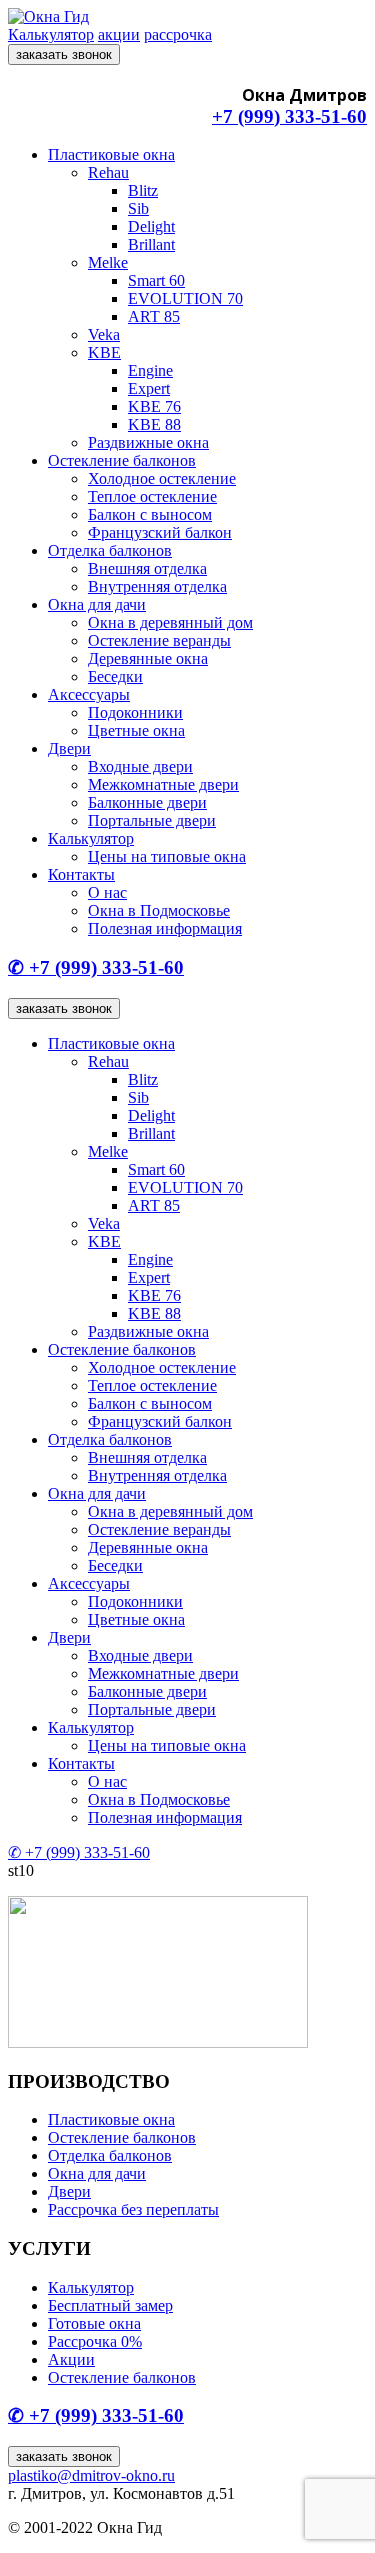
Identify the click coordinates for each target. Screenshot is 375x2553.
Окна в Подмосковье (159, 910)
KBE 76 (154, 406)
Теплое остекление (152, 496)
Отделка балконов (110, 550)
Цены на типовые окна (167, 856)
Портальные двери (152, 820)
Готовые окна (94, 2323)
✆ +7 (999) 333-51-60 (96, 967)
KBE (104, 352)
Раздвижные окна (148, 442)
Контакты (81, 874)
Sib (138, 208)
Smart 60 (156, 280)
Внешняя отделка (147, 568)
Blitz (143, 190)
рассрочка (178, 34)
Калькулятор (51, 34)
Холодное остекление (162, 478)
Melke (108, 262)
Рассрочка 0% (95, 2341)
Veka (104, 334)
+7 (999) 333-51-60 (289, 116)
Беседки (115, 676)
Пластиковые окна (111, 154)
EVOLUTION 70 (185, 298)
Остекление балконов (122, 460)
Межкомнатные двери (163, 784)
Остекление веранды (159, 640)
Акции (71, 2359)
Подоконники (135, 712)
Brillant (151, 244)
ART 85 (154, 316)
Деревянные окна (148, 658)
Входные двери (140, 766)
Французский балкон (160, 532)
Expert (149, 388)
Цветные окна (136, 730)
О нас (107, 892)
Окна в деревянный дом (170, 622)
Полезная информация (165, 928)
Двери (69, 748)
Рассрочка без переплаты (133, 2209)
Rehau (108, 172)
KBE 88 (154, 424)
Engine (150, 370)
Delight (151, 226)
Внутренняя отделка (157, 586)
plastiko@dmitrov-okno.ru (91, 2475)
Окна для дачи (97, 604)
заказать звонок (64, 54)
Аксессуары (89, 694)
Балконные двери (147, 802)
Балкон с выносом (150, 514)
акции (119, 34)
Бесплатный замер (110, 2305)
